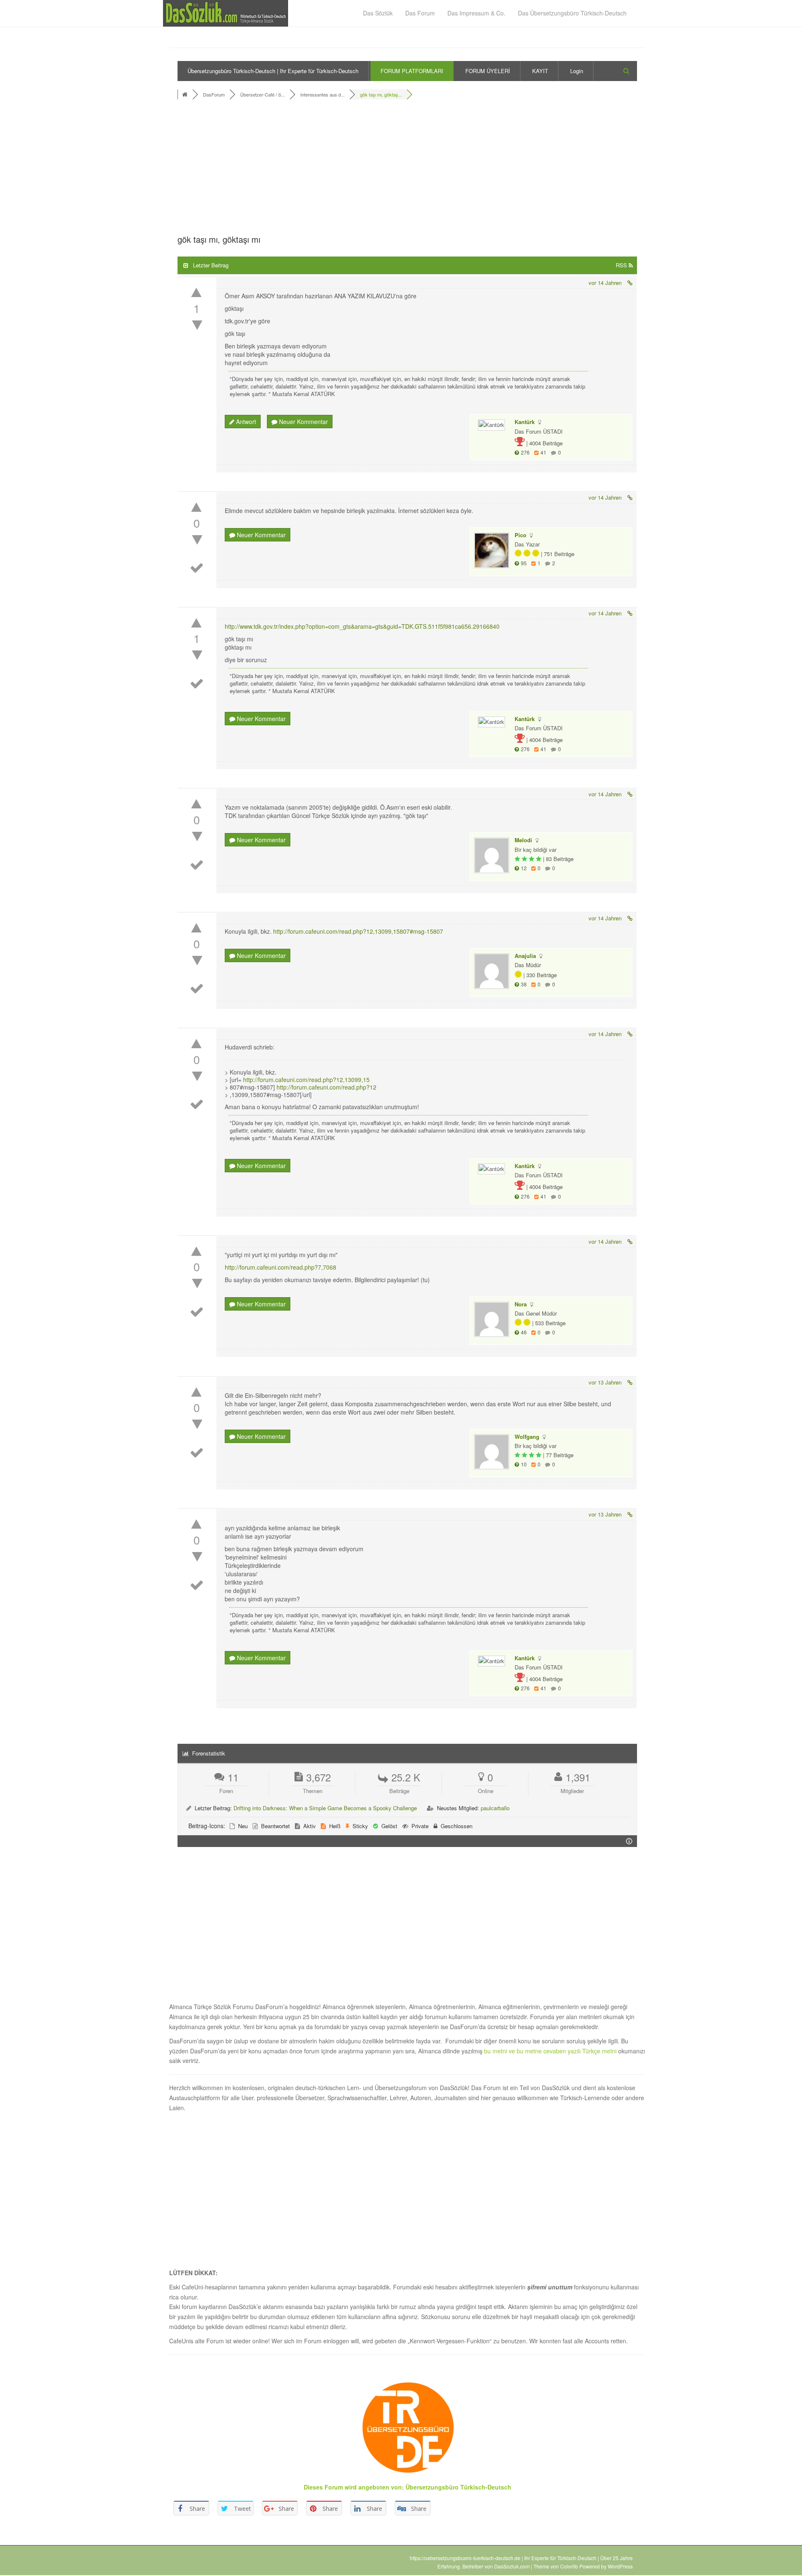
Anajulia (525, 956)
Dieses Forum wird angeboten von (353, 2487)
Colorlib (569, 2566)
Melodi (523, 840)
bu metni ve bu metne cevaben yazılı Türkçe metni (551, 2051)
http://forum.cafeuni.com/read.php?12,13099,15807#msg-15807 (358, 931)
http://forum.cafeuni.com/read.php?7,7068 (280, 1267)
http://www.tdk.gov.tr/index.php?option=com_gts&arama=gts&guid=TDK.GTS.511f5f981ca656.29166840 (362, 626)
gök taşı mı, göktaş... (381, 94)
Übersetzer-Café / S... (263, 94)
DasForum (214, 94)
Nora (521, 1304)
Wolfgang (527, 1437)
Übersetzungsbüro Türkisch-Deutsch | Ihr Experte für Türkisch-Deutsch (273, 71)
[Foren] (186, 94)
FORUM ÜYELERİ (488, 71)
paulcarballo (495, 1808)
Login (577, 71)
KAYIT (540, 71)
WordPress (620, 2566)
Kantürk (525, 422)
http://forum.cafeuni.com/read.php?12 (326, 1087)
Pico (520, 535)
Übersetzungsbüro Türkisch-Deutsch (458, 2487)
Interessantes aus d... (322, 94)
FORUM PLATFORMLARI (412, 71)
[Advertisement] (407, 169)
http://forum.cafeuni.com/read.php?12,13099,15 (306, 1080)
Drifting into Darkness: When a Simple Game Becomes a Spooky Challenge (325, 1808)
